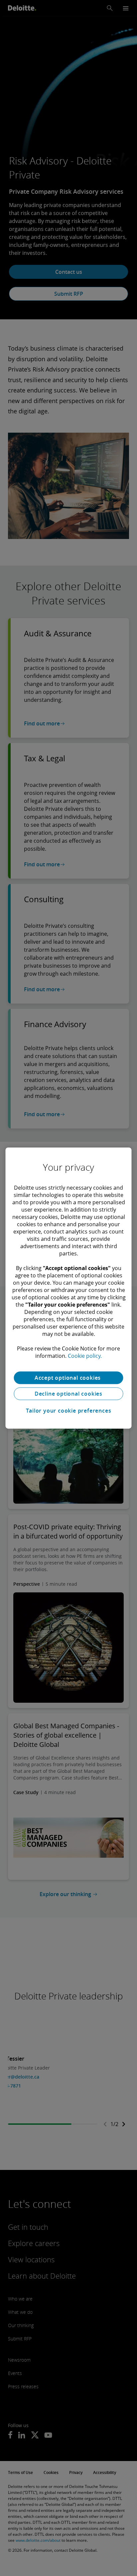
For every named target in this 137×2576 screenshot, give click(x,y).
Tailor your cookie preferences (69, 1411)
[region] (68, 1288)
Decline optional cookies (68, 1394)
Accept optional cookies (68, 1378)
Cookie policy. (85, 1356)
